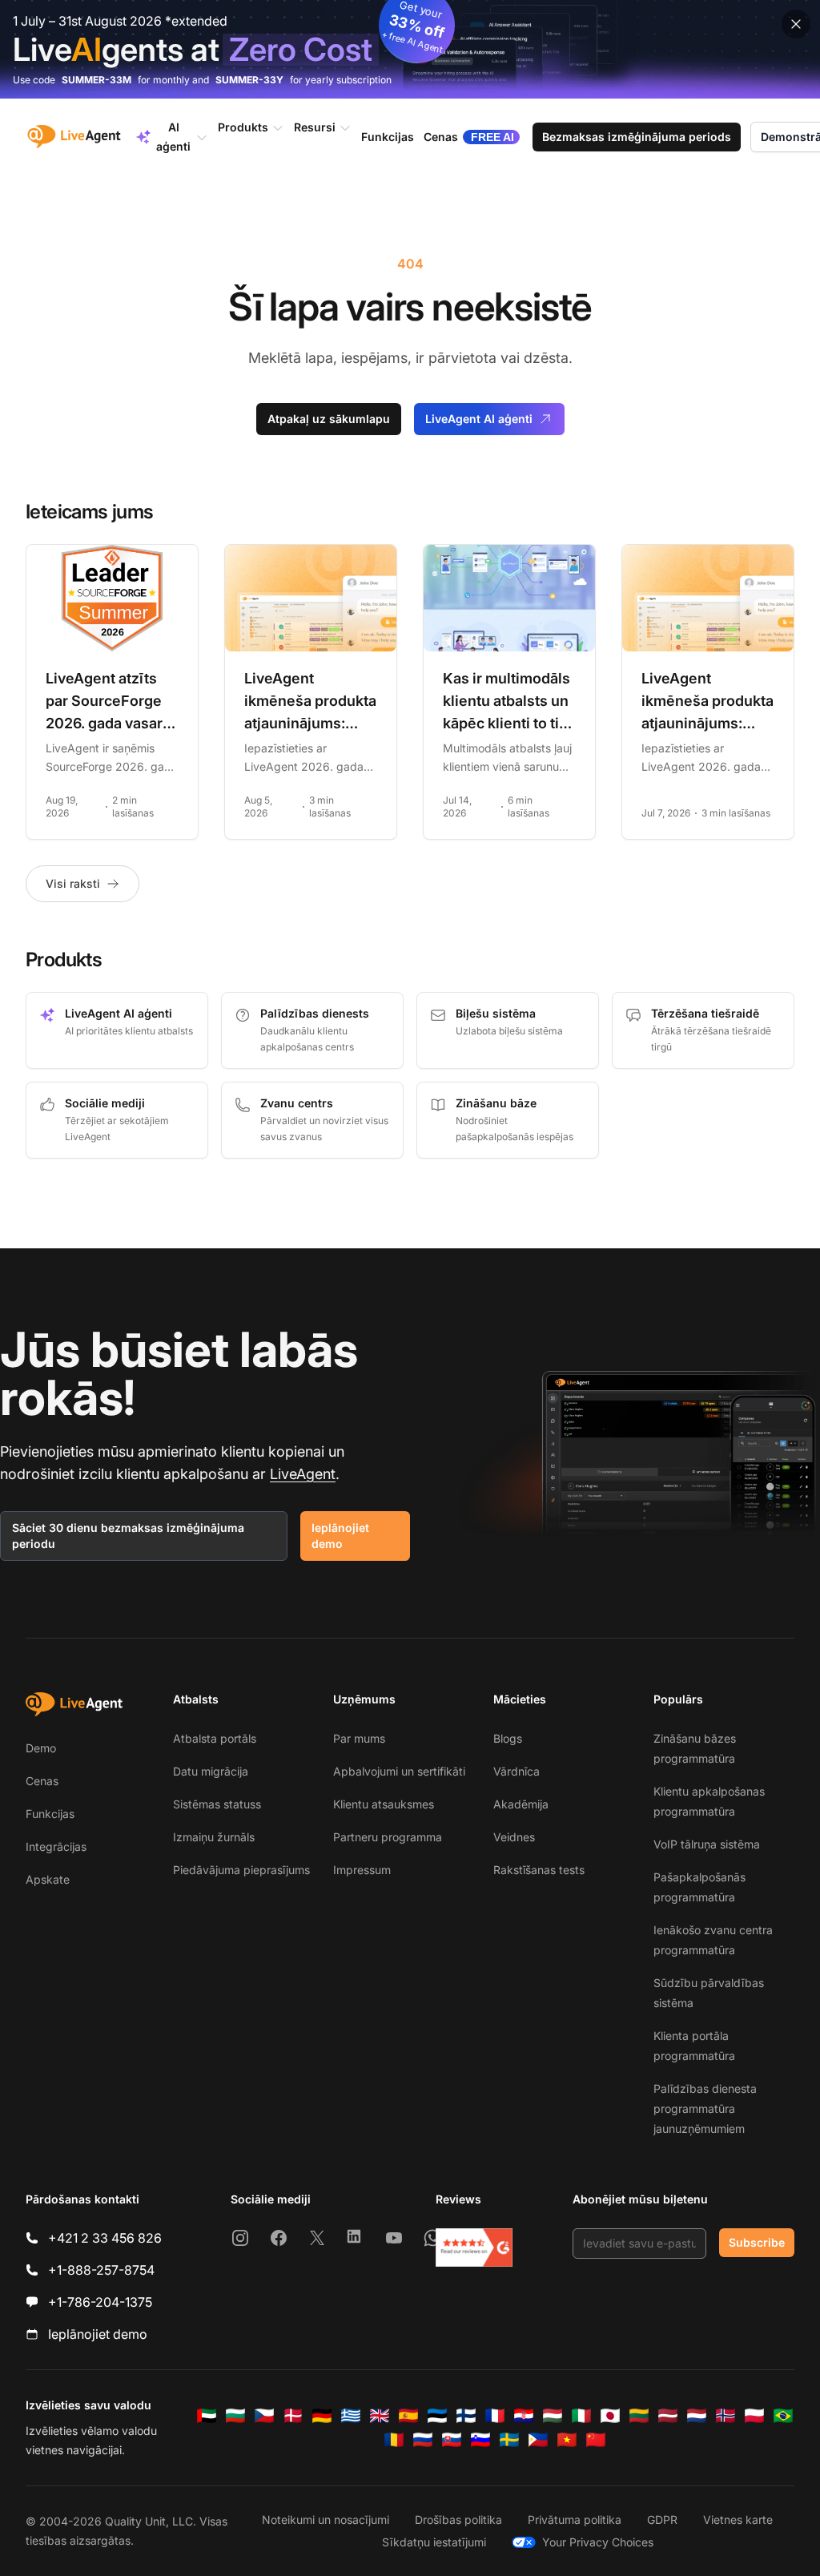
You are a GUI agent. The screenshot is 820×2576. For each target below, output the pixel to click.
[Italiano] (581, 2416)
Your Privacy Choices (598, 2542)
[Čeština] (264, 2416)
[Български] (235, 2416)
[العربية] (207, 2416)
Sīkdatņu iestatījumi (434, 2542)
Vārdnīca (517, 1771)
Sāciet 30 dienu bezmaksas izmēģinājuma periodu (128, 1536)
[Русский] (423, 2440)
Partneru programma (388, 1837)
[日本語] (610, 2416)
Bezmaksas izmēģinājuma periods (637, 137)
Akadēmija (521, 1804)
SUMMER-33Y (249, 80)
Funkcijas (50, 1814)
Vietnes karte (738, 2520)
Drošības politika (458, 2520)
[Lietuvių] (639, 2416)
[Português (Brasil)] (783, 2416)
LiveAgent (303, 1474)
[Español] (408, 2416)
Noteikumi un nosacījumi (326, 2520)
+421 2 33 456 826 (105, 2238)
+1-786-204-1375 (100, 2302)
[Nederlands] (697, 2416)
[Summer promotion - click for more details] (410, 49)
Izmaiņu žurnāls (214, 1837)
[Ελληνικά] (351, 2416)
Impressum (362, 1870)
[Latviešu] (668, 2416)
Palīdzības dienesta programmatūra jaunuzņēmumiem (705, 2108)
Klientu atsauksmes (384, 1804)
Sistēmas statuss (217, 1804)
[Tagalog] (538, 2440)
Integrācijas (56, 1846)
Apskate (48, 1879)
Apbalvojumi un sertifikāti (399, 1771)
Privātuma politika (575, 2520)
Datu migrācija (211, 1771)
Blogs (508, 1738)
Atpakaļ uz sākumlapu (329, 419)
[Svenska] (509, 2440)
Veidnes (514, 1837)
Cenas (42, 1781)
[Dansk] (293, 2416)
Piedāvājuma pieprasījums (241, 1870)
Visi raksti (73, 883)
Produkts (243, 127)
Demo (41, 1748)
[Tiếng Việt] (567, 2440)
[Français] (495, 2416)
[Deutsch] (322, 2416)
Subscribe (757, 2242)
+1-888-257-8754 (101, 2270)
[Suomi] (466, 2416)
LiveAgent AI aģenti (479, 419)
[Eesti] (437, 2416)
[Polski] (754, 2416)
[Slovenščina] (480, 2440)
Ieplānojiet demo (340, 1536)
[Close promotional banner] (796, 24)
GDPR (662, 2520)
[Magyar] (553, 2416)
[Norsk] (726, 2416)
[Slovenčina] (452, 2440)
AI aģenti (173, 137)
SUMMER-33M (96, 80)
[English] (380, 2416)
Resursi (315, 127)
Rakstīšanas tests (539, 1870)
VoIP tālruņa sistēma (707, 1844)
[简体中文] (596, 2440)
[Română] (394, 2440)
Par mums (359, 1738)
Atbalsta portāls (215, 1738)
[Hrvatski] (524, 2416)
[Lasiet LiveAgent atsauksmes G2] (474, 2247)
